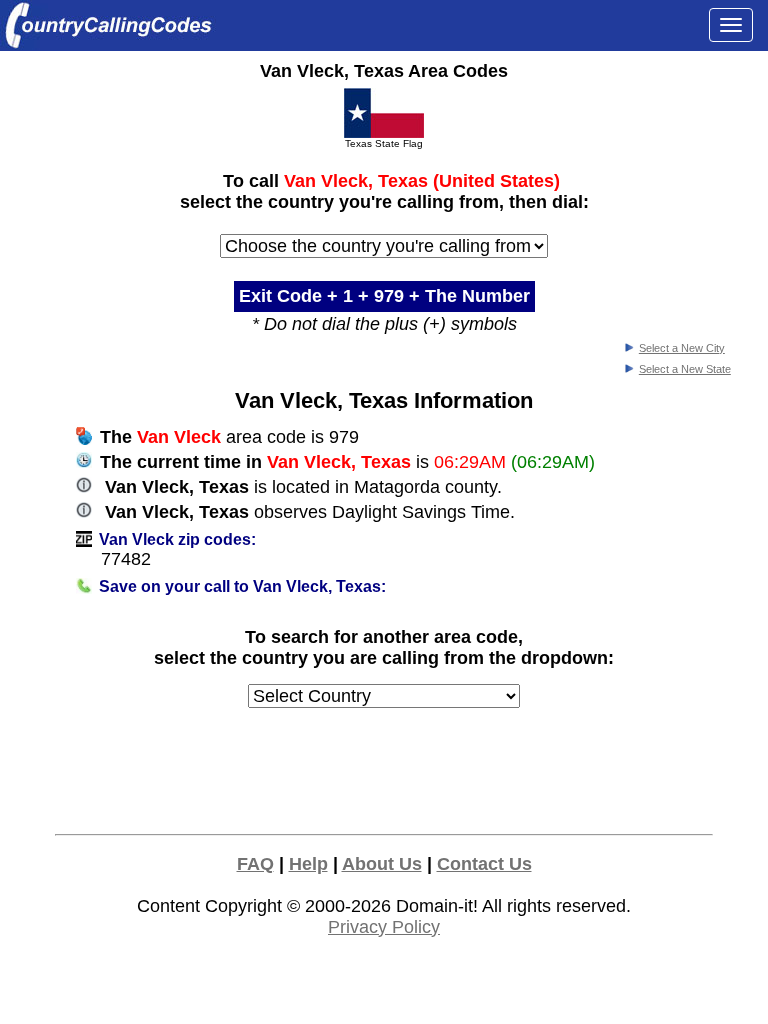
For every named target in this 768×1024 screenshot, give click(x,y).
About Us (382, 864)
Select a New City (682, 348)
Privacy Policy (384, 927)
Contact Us (484, 864)
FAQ (255, 864)
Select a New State (685, 369)
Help (308, 864)
